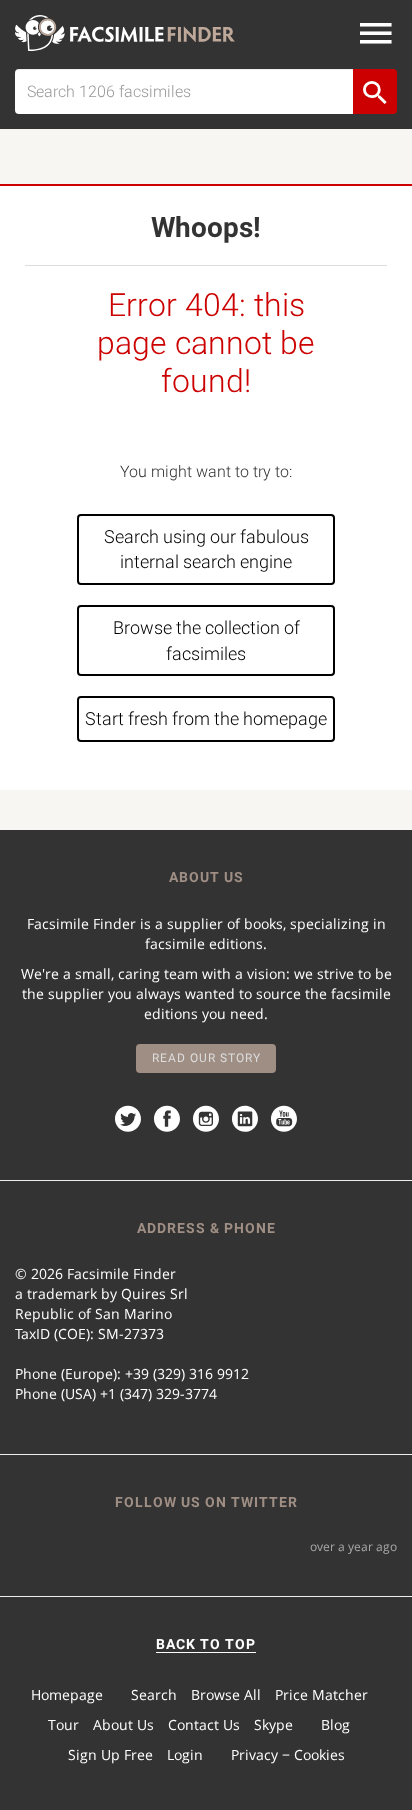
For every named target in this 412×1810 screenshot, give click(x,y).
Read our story (206, 1058)
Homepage (67, 1694)
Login (185, 1754)
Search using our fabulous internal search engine (206, 549)
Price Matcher (321, 1694)
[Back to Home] (125, 33)
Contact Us (204, 1724)
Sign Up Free (110, 1754)
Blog (335, 1724)
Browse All (226, 1694)
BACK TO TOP (206, 1644)
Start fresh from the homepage (206, 718)
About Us (123, 1724)
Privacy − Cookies (288, 1754)
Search (154, 1694)
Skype (273, 1724)
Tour (63, 1724)
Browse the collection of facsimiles (206, 640)
